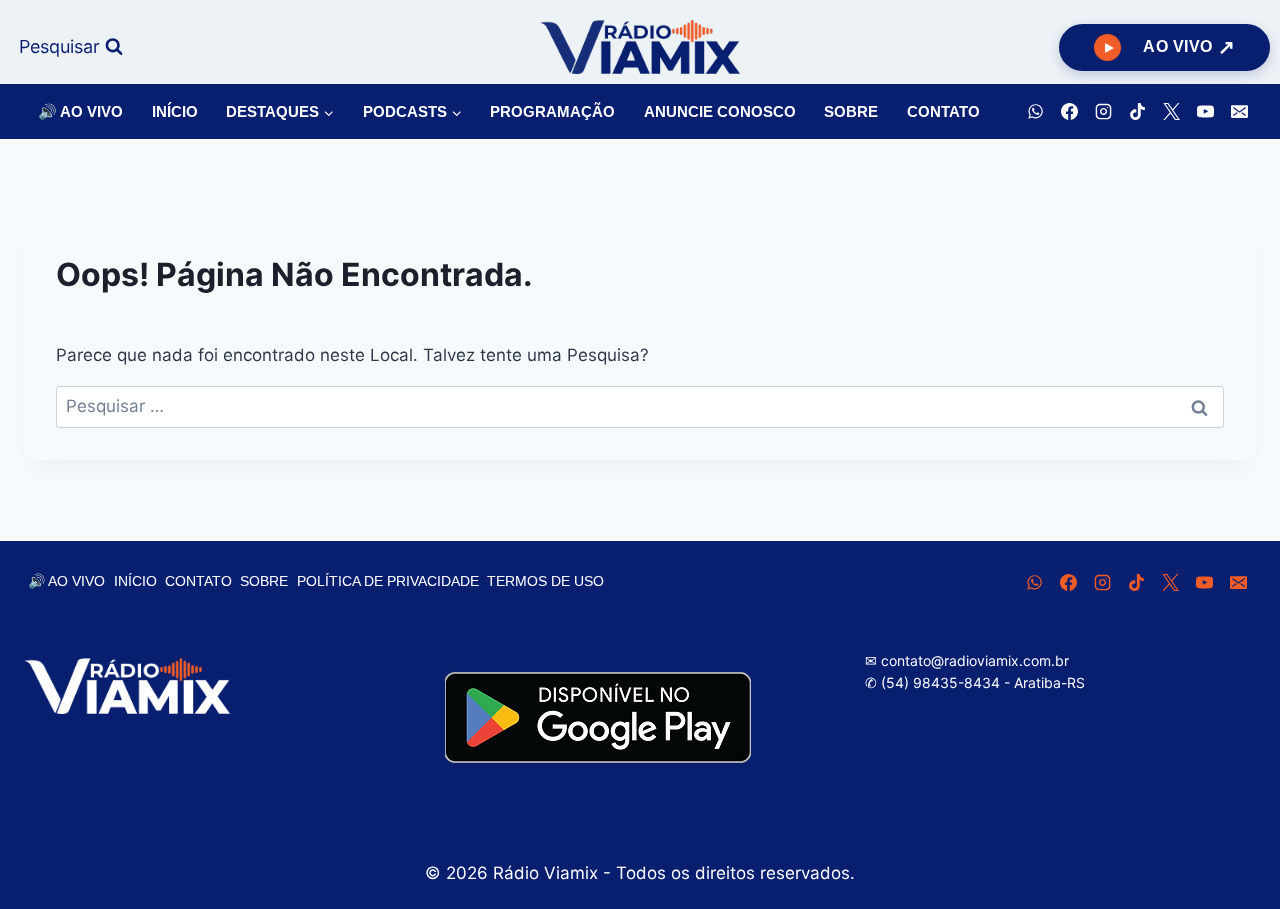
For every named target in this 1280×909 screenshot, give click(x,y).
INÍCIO (175, 111)
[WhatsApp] (1035, 112)
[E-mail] (1239, 112)
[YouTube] (1205, 112)
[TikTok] (1137, 112)
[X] (1171, 112)
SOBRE (851, 111)
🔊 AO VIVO (80, 111)
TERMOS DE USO (545, 581)
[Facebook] (1069, 112)
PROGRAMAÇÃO (552, 111)
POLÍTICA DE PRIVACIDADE (388, 581)
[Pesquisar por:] (640, 406)
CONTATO (943, 111)
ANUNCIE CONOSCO (720, 111)
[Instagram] (1103, 112)
